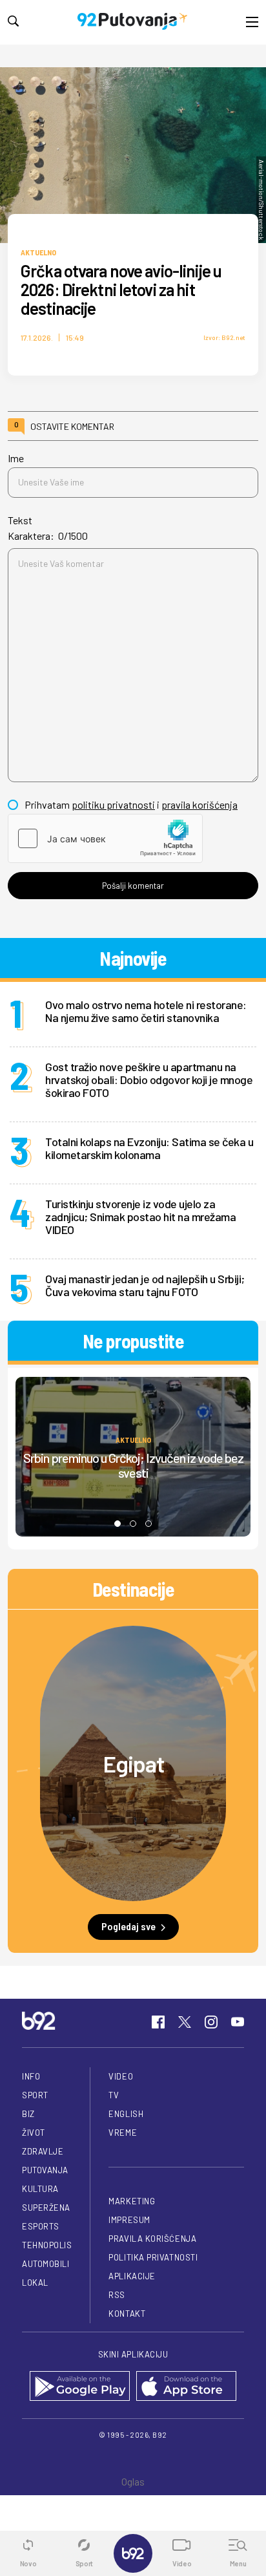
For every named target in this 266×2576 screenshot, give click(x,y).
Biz (28, 2114)
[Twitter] (185, 2022)
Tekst (20, 520)
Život (34, 2133)
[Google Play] (80, 2387)
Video (121, 2076)
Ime (16, 458)
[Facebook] (158, 2022)
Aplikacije (132, 2276)
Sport (35, 2095)
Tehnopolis (47, 2245)
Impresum (129, 2220)
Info (31, 2076)
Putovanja (45, 2170)
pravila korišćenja (200, 804)
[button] (118, 1524)
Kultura (40, 2189)
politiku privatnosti (113, 804)
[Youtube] (238, 2022)
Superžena (46, 2208)
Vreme (123, 2133)
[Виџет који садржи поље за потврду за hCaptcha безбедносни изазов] (105, 838)
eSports (41, 2226)
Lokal (35, 2283)
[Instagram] (211, 2022)
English (126, 2114)
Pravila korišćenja (152, 2239)
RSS (117, 2295)
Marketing (132, 2201)
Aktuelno (38, 252)
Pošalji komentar (133, 886)
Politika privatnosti (153, 2257)
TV (114, 2095)
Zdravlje (43, 2151)
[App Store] (186, 2387)
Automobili (46, 2264)
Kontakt (127, 2314)
